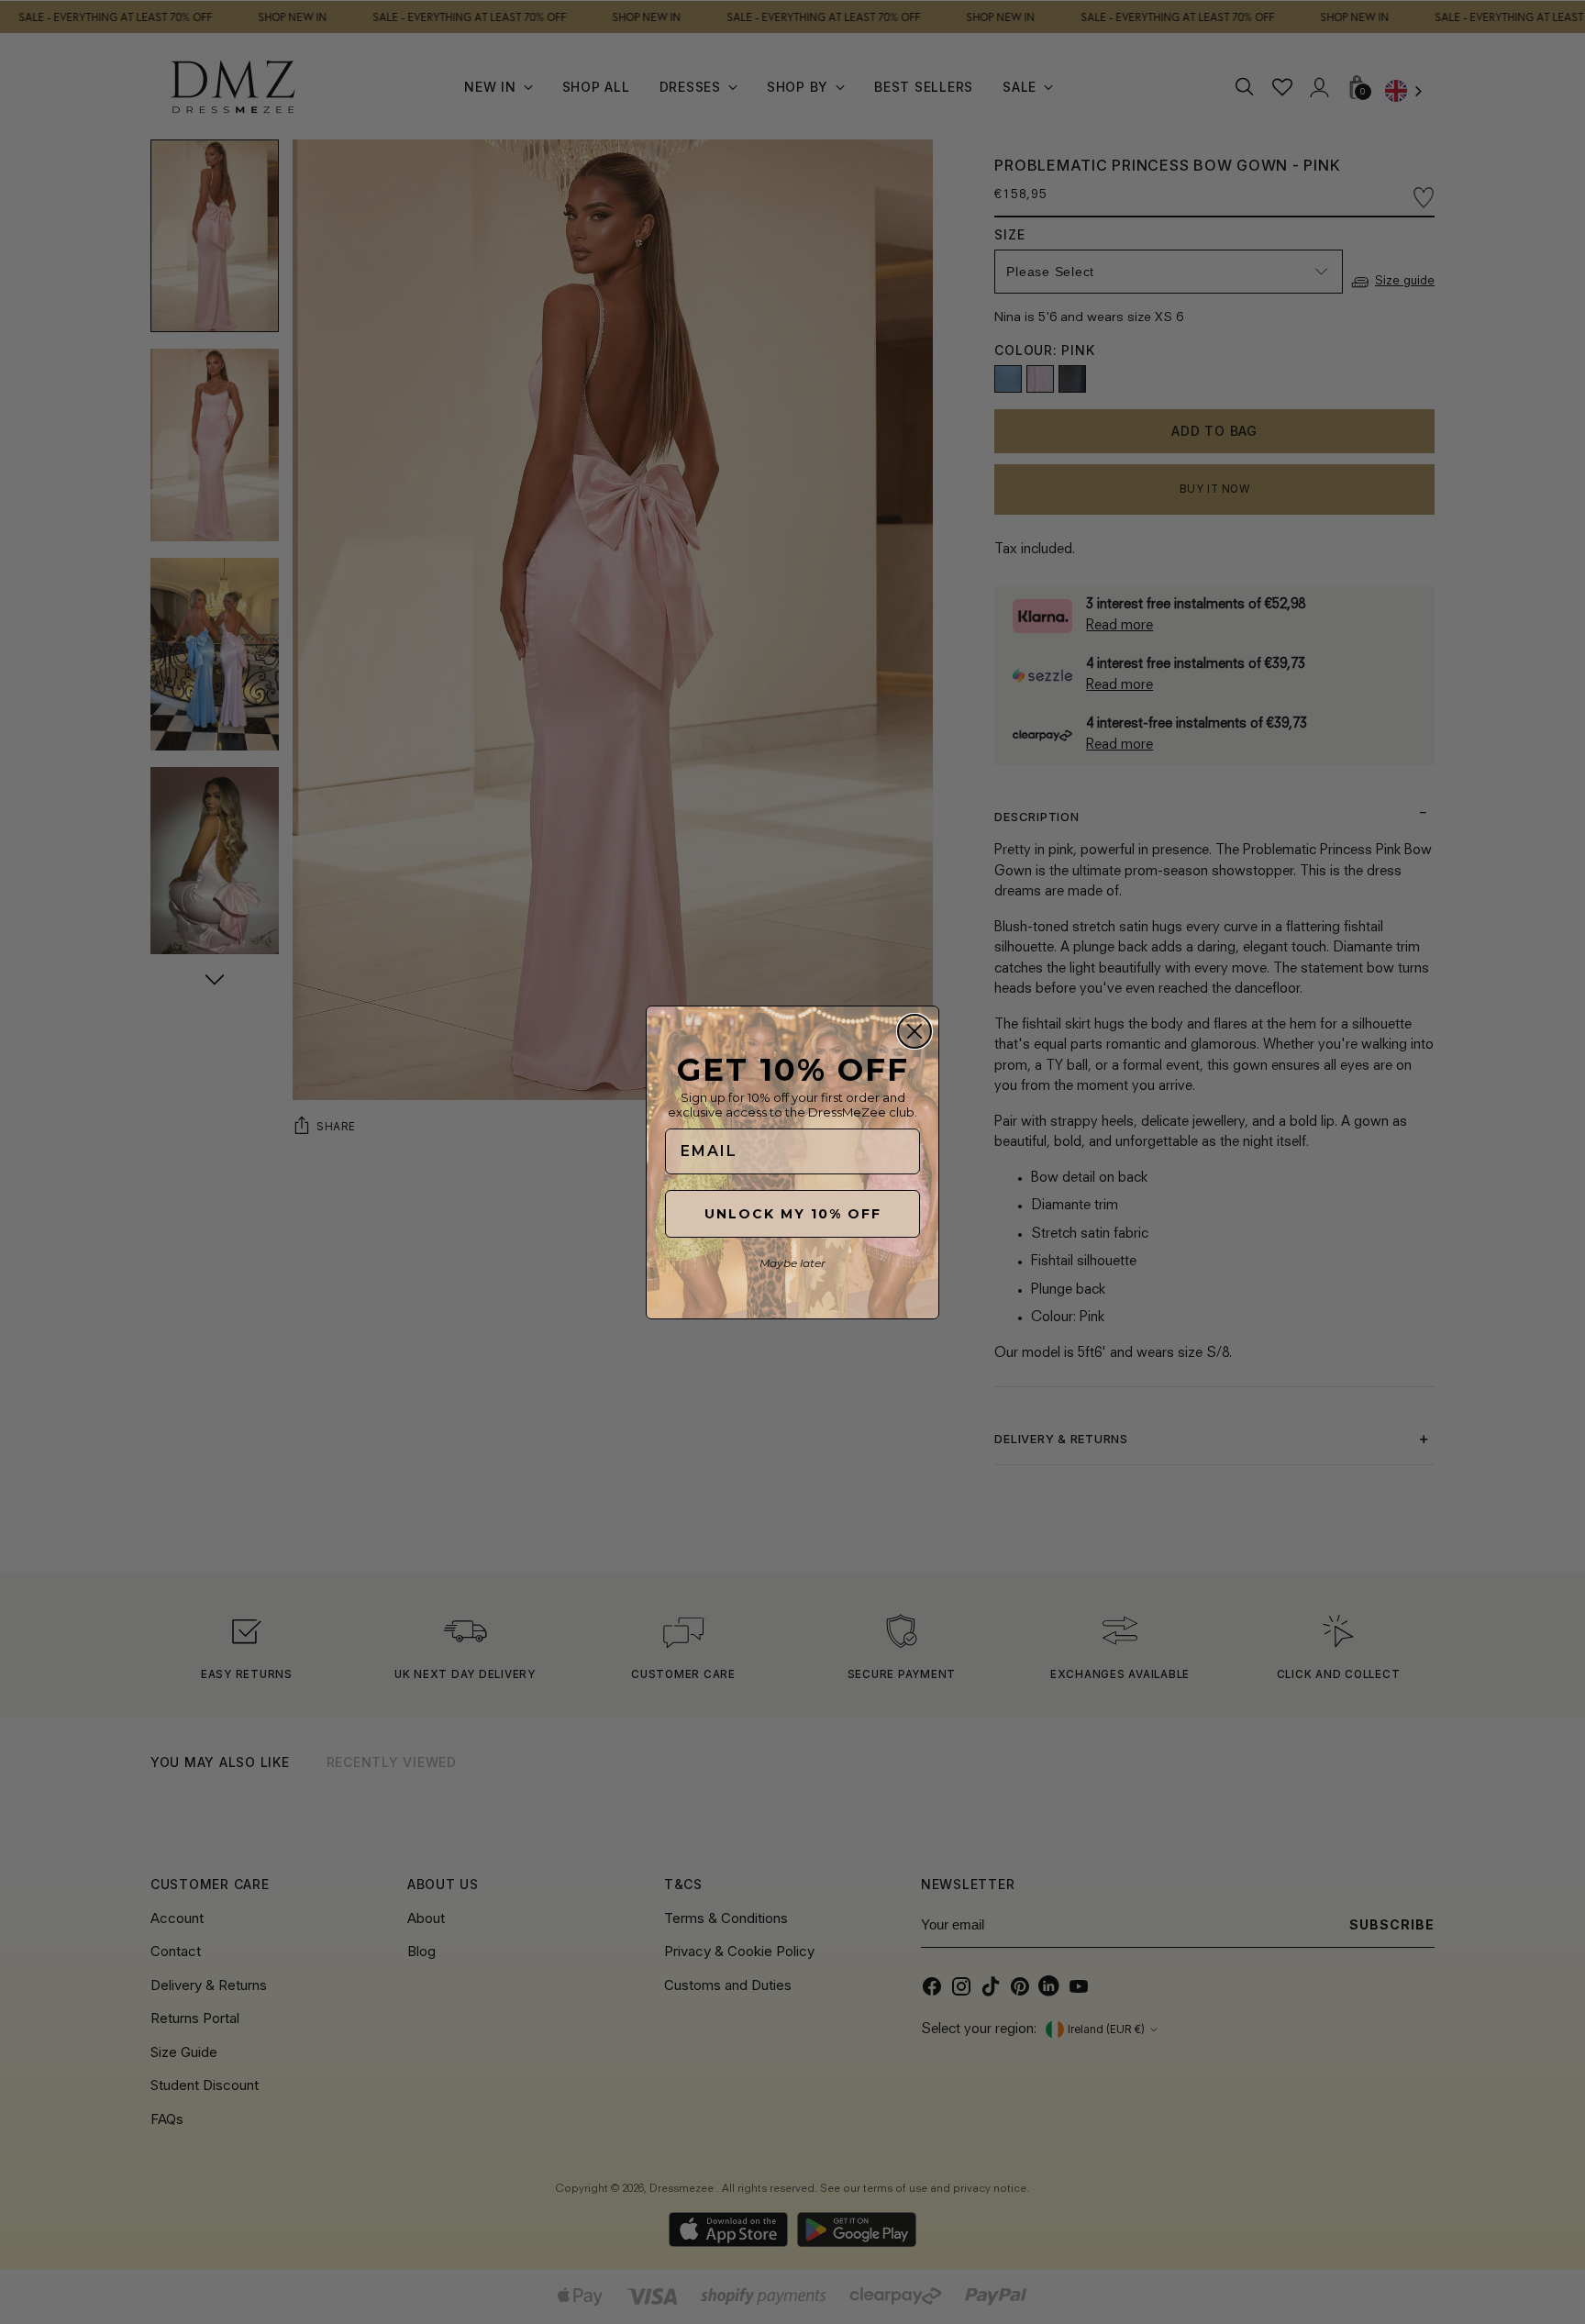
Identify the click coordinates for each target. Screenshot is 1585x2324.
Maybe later (792, 1263)
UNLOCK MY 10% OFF (793, 1214)
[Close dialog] (914, 1031)
